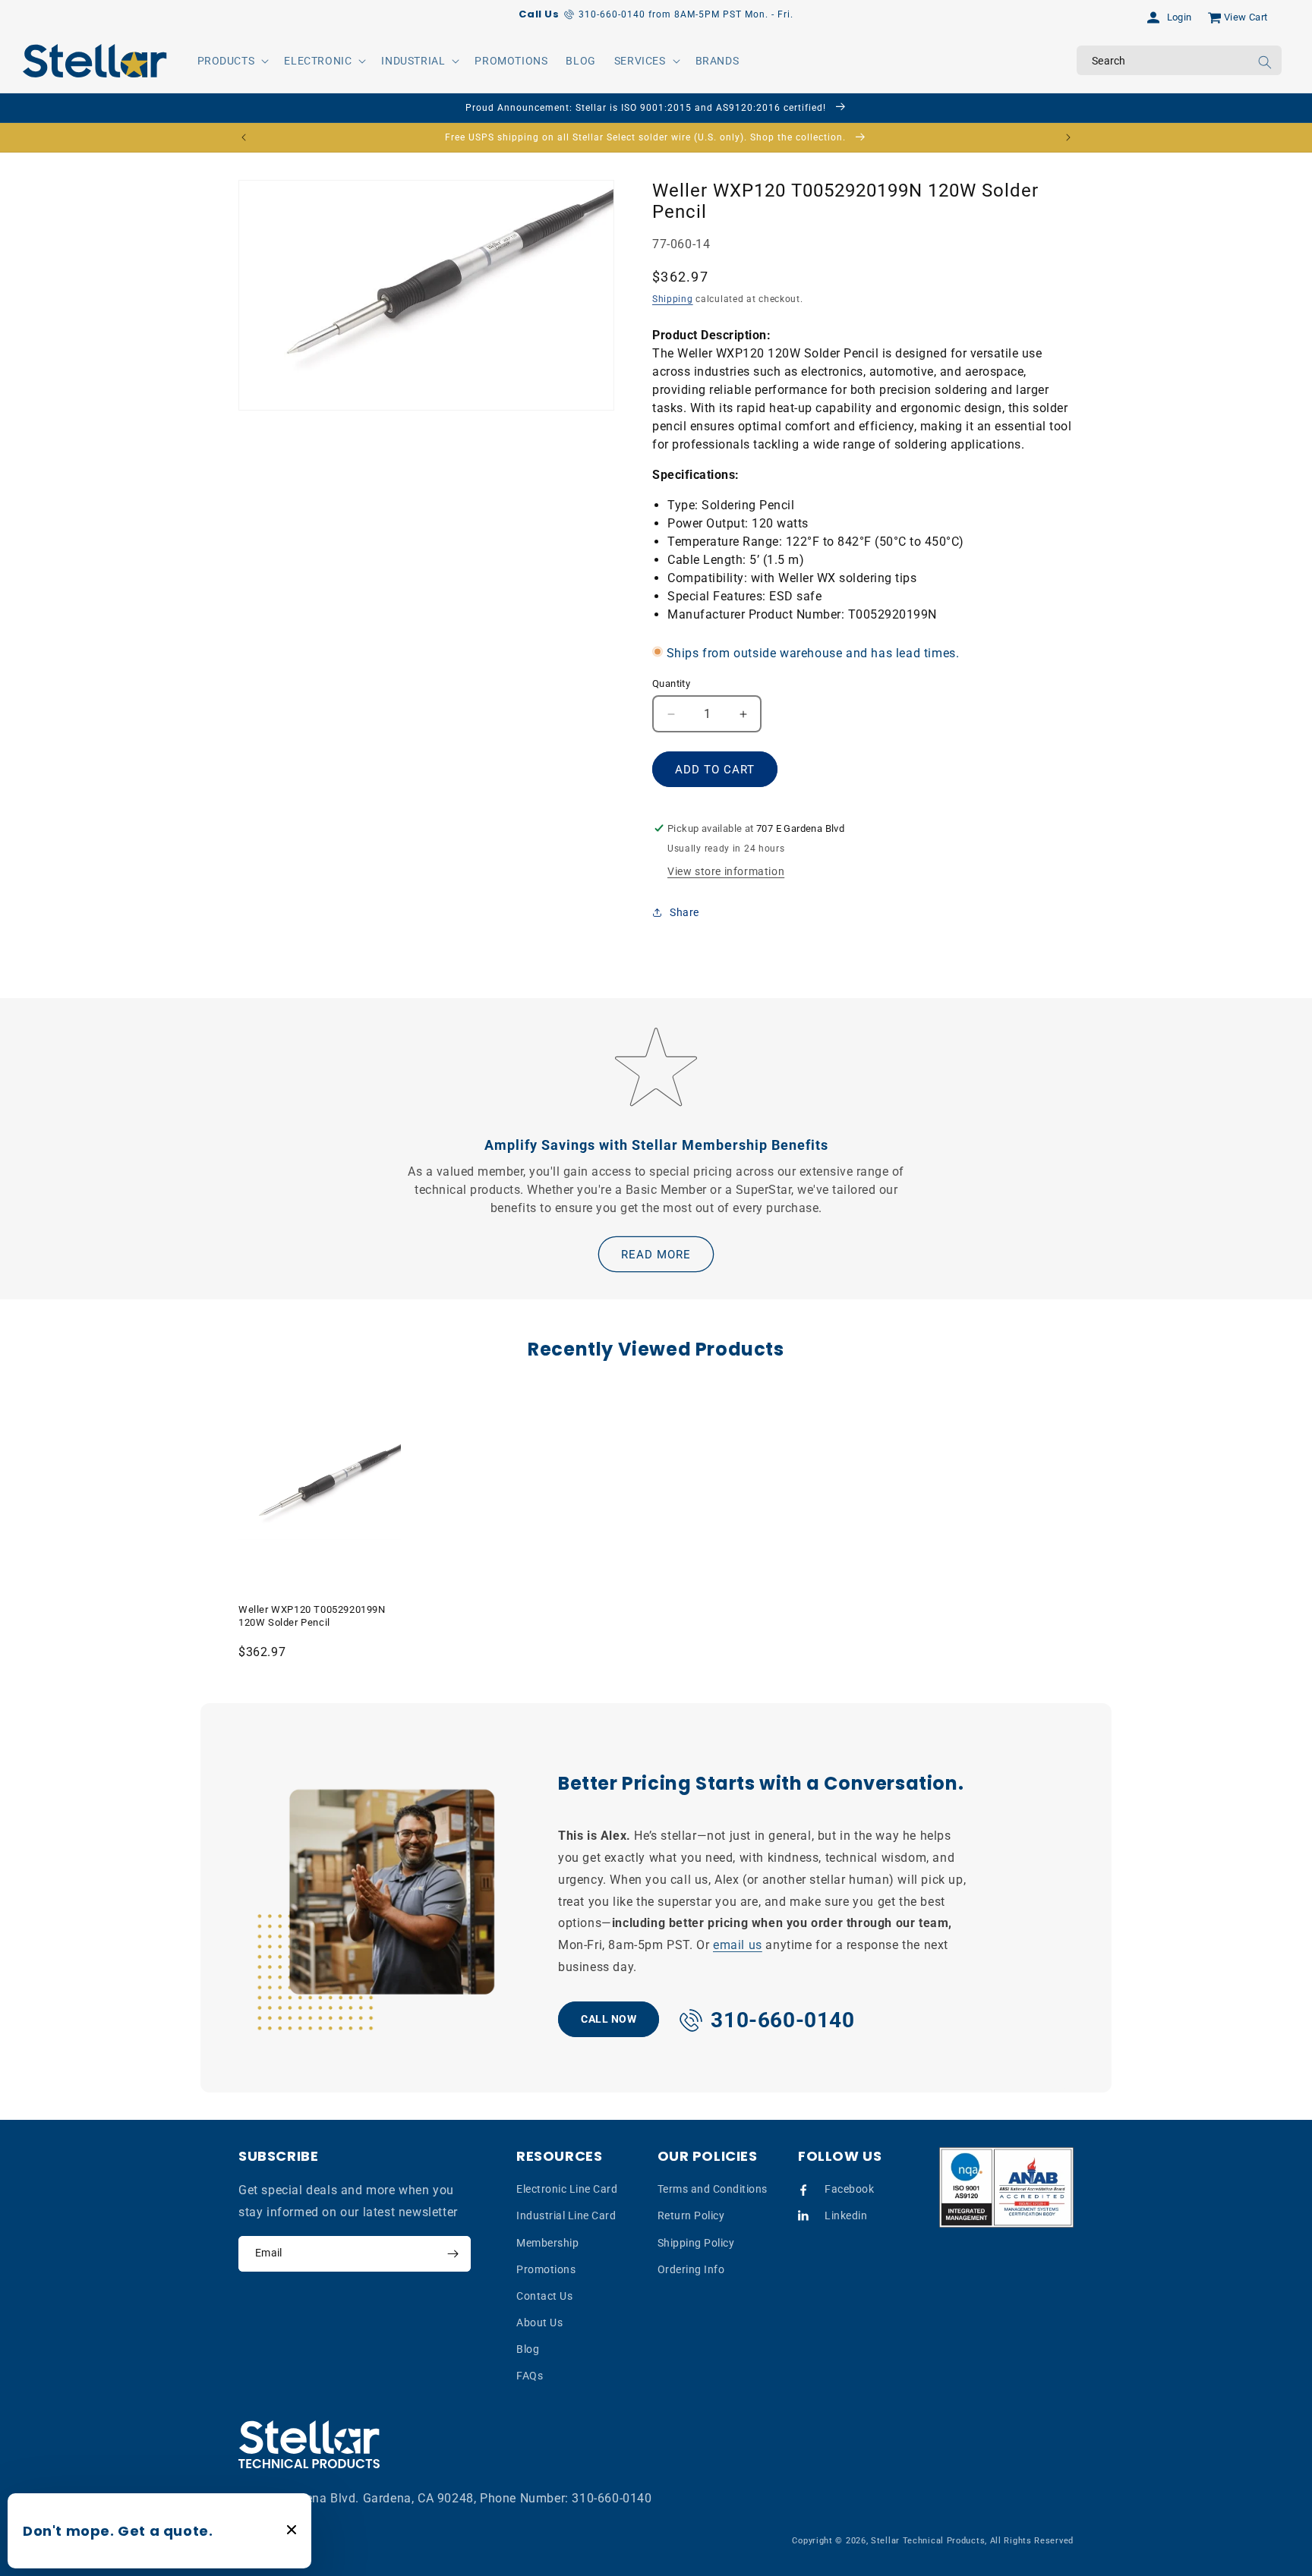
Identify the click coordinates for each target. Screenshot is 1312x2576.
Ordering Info (691, 2269)
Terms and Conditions (713, 2189)
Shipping (673, 300)
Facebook (849, 2189)
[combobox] (1179, 60)
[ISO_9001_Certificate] (1007, 2188)
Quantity (671, 683)
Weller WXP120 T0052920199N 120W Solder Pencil (312, 1616)
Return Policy (691, 2215)
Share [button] (684, 912)
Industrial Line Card (566, 2215)
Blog (528, 2349)
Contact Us (544, 2296)
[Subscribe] (453, 2254)
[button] (232, 61)
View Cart (1246, 17)
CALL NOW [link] (609, 2018)
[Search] (1265, 62)
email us (738, 1945)
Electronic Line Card (567, 2189)
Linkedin (846, 2215)
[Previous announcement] (244, 137)
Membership (547, 2243)
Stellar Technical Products (928, 2541)
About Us (539, 2322)
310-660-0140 (612, 2498)
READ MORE (656, 1255)
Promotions (546, 2269)
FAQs (530, 2376)
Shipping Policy (696, 2243)
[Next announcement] (1068, 137)
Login (1180, 17)
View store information (726, 871)
